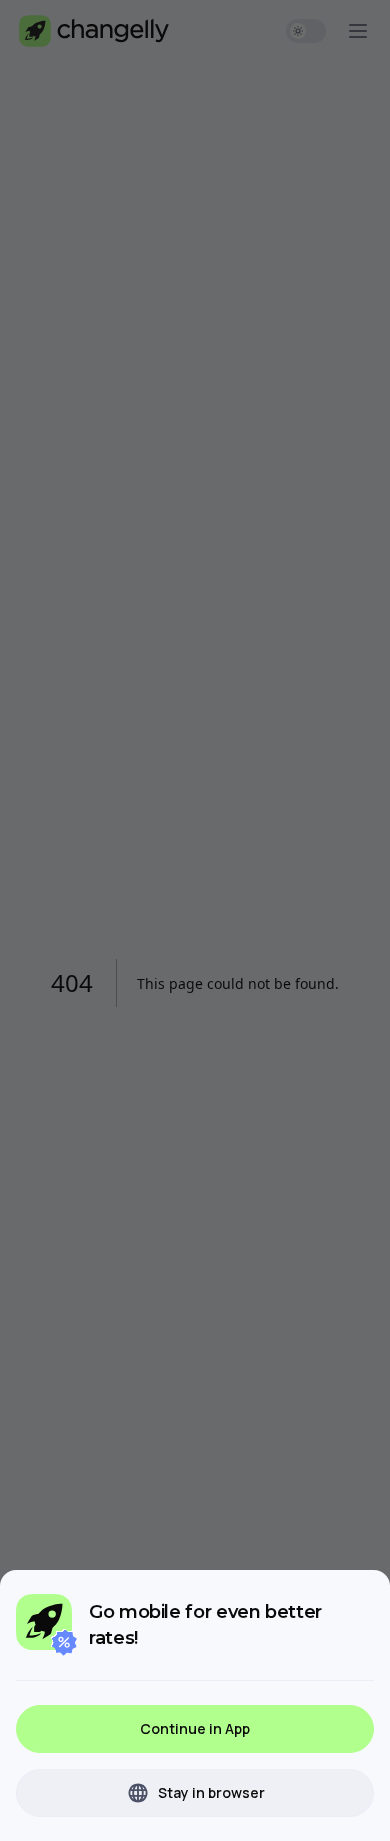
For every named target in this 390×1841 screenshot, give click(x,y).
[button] (195, 1729)
